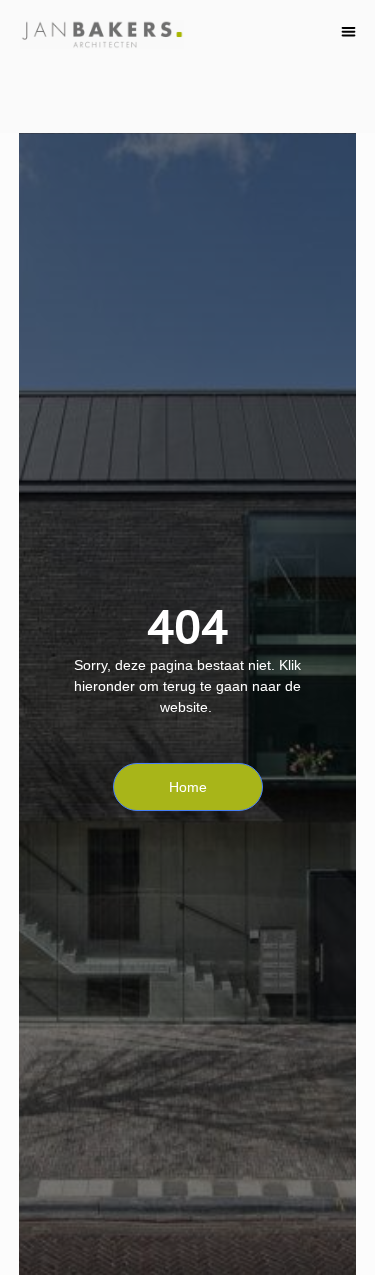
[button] (349, 31)
